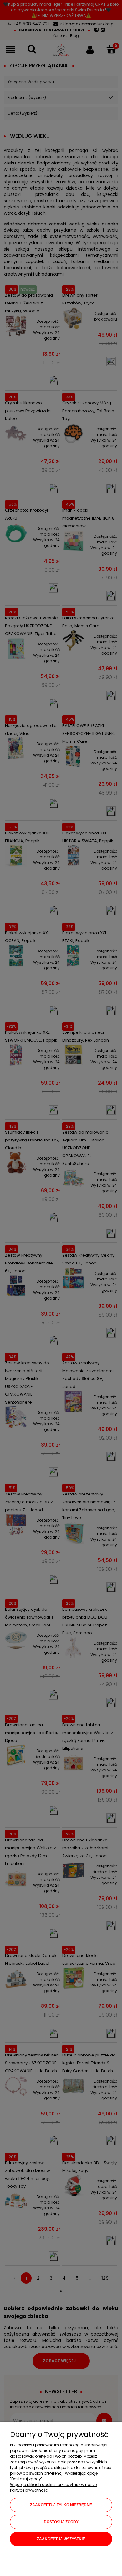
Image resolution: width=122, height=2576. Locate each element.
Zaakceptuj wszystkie (61, 2539)
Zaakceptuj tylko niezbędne (61, 2505)
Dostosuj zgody (61, 2522)
